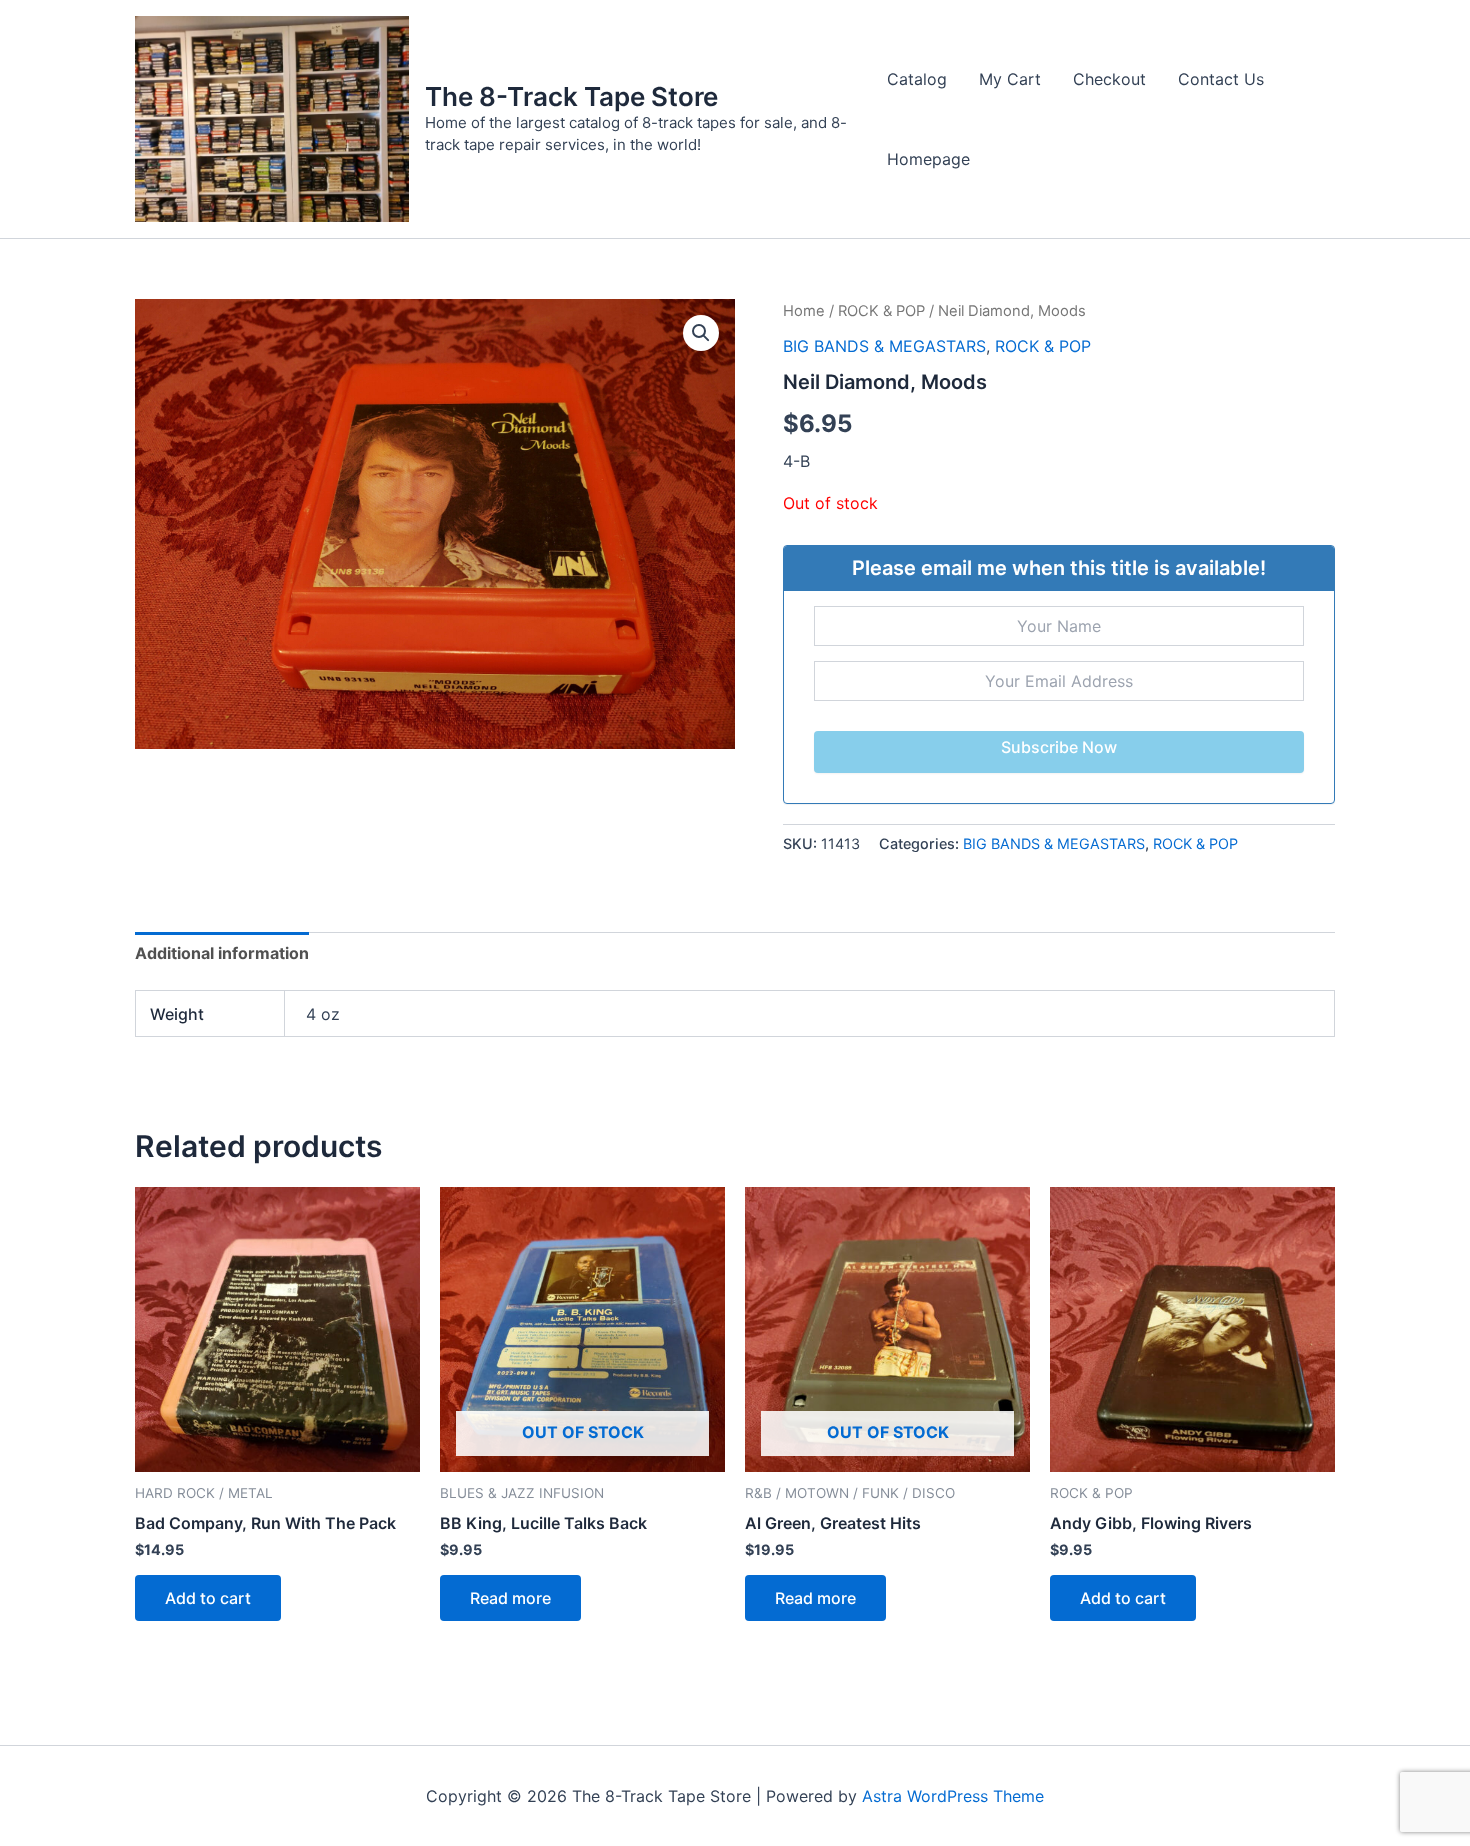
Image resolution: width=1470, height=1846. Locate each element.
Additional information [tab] (222, 953)
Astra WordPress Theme (953, 1796)
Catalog (917, 79)
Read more (510, 1598)
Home (804, 311)
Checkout (1109, 79)
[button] (701, 333)
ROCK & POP (881, 311)
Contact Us (1221, 79)
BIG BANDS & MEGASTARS (884, 346)
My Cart (1010, 79)
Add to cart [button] (208, 1598)
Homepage (928, 159)
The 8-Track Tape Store (571, 96)
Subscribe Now (1059, 747)
